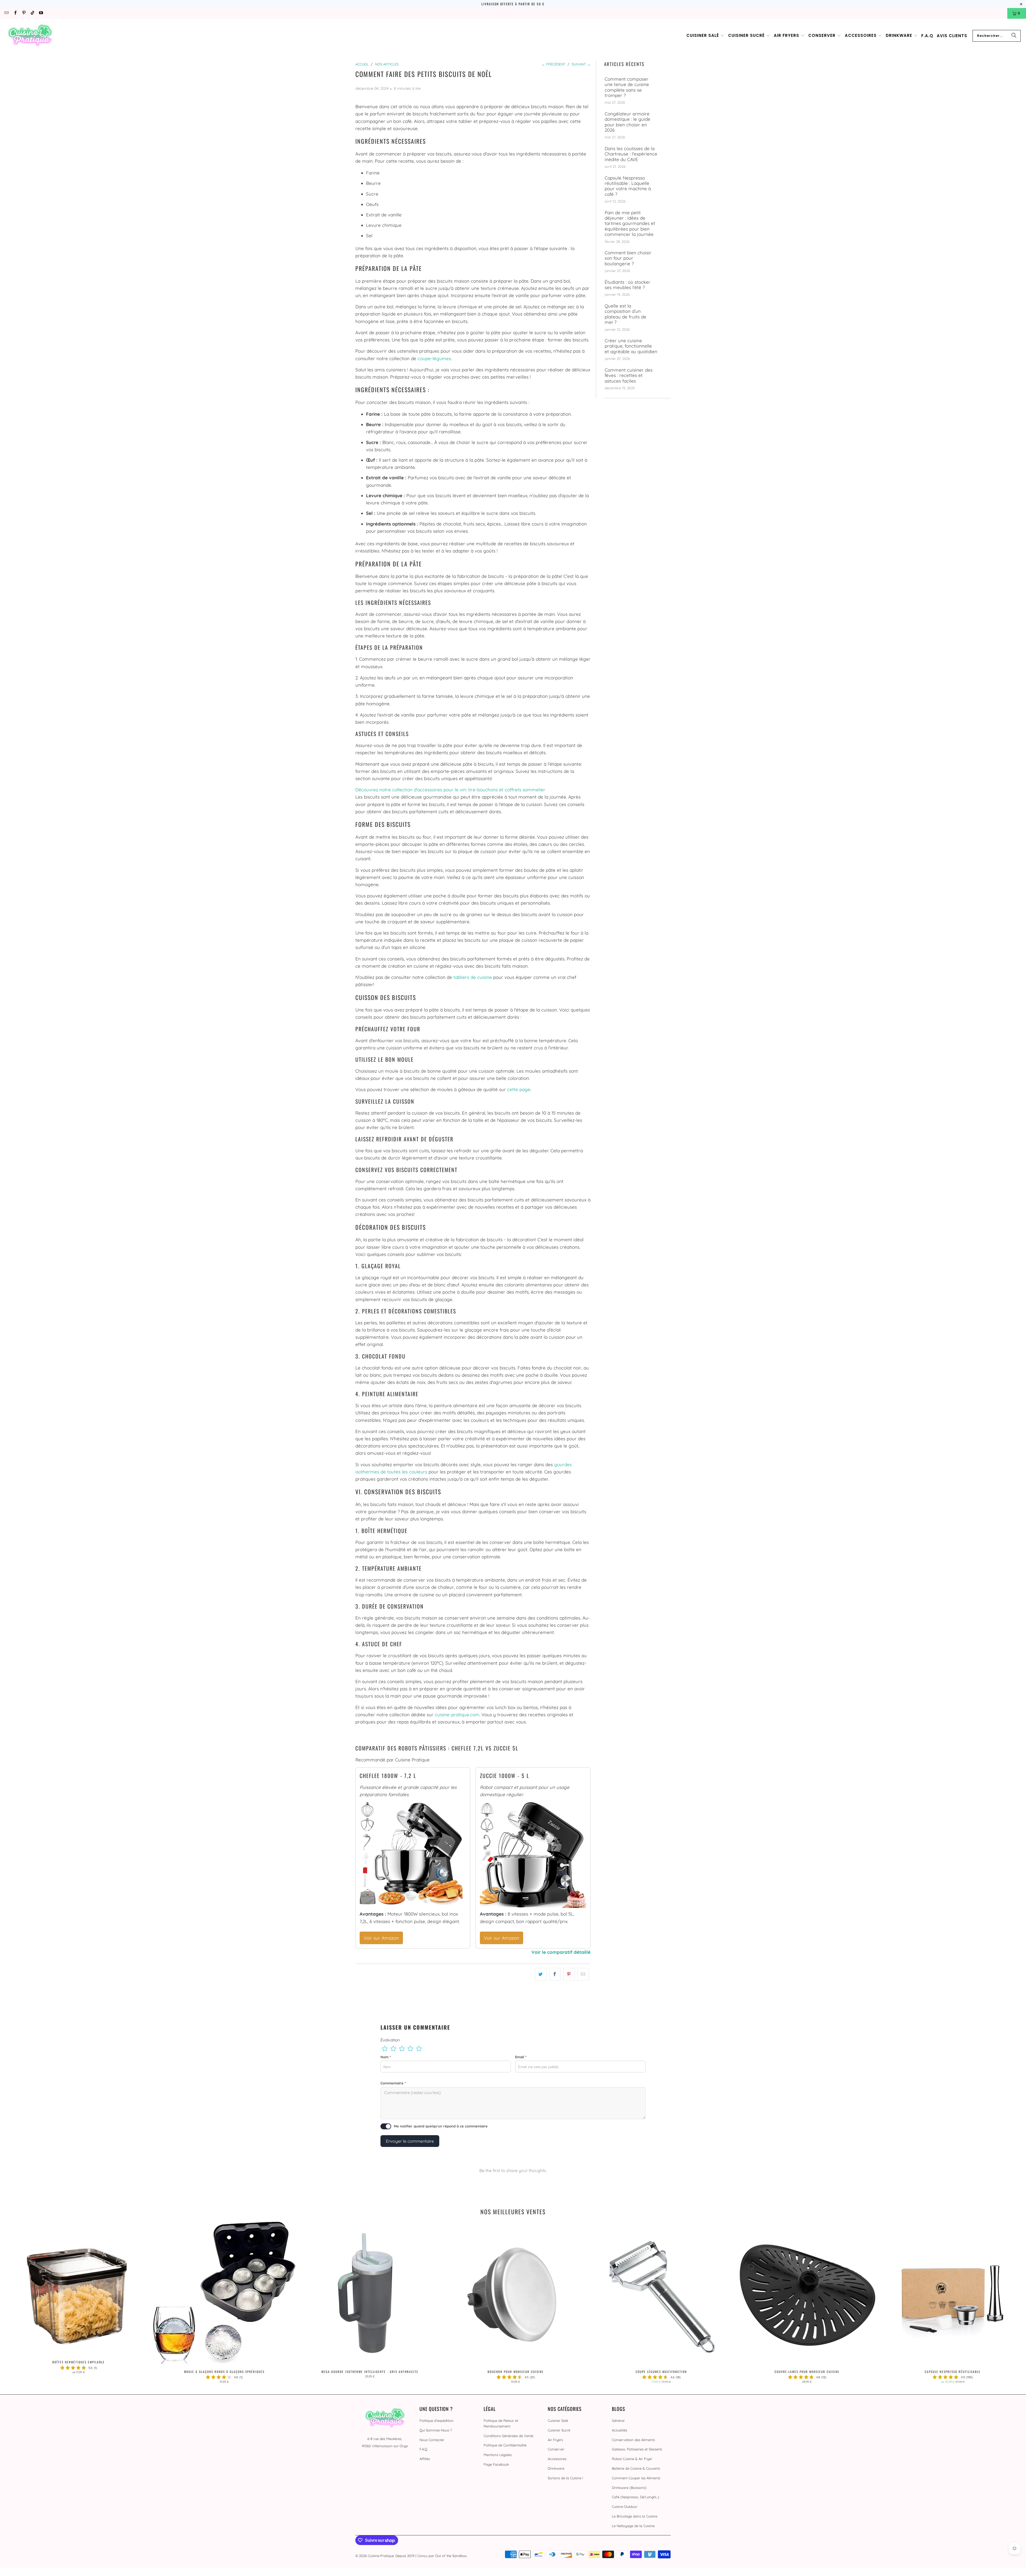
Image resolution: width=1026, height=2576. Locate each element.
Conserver (556, 2449)
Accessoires (557, 2459)
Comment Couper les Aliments (636, 2478)
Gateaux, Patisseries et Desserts (637, 2449)
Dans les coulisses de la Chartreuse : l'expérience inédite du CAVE (631, 154)
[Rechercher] (1014, 36)
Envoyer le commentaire (410, 2141)
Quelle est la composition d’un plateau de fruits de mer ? (625, 314)
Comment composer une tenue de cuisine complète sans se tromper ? (627, 87)
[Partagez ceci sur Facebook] (555, 1974)
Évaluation (390, 2040)
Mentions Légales (498, 2455)
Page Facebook (496, 2464)
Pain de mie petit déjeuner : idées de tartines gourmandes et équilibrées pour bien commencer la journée (630, 224)
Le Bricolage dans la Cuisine (635, 2516)
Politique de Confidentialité (505, 2445)
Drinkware (556, 2468)
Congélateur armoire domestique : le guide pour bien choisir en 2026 (627, 122)
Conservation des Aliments (633, 2440)
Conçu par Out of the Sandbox (442, 2556)
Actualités (619, 2430)
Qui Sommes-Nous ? (436, 2430)
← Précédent (553, 64)
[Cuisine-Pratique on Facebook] (15, 13)
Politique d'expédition (437, 2421)
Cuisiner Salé (558, 2421)
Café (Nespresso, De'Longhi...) (636, 2497)
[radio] (385, 2049)
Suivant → (581, 64)
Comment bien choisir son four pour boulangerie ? (628, 258)
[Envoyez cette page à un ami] (583, 1974)
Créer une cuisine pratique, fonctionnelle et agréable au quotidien (631, 346)
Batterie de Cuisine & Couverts (636, 2468)
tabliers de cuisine (473, 977)
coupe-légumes (434, 358)
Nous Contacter (432, 2440)
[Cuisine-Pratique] (30, 36)
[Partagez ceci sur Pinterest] (569, 1974)
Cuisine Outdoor (625, 2507)
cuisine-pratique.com (457, 1715)
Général (618, 2421)
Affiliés (425, 2459)
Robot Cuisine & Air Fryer (632, 2459)
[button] (706, 36)
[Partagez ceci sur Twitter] (541, 1974)
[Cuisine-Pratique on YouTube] (41, 13)
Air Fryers (555, 2440)
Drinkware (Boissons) (629, 2488)
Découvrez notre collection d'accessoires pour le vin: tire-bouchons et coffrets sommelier (450, 790)
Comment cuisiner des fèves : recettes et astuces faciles (629, 375)
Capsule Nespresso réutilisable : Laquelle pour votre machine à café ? (628, 186)
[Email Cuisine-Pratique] (6, 13)
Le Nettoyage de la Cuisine (633, 2526)
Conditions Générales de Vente (508, 2436)
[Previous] (28, 2303)
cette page (519, 1089)
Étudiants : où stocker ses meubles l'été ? (627, 285)
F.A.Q (423, 2449)
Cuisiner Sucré (559, 2430)
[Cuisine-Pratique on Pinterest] (24, 13)
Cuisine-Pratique (381, 2556)
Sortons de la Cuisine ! (565, 2478)
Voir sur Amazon (381, 1938)
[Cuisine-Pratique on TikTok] (32, 13)
